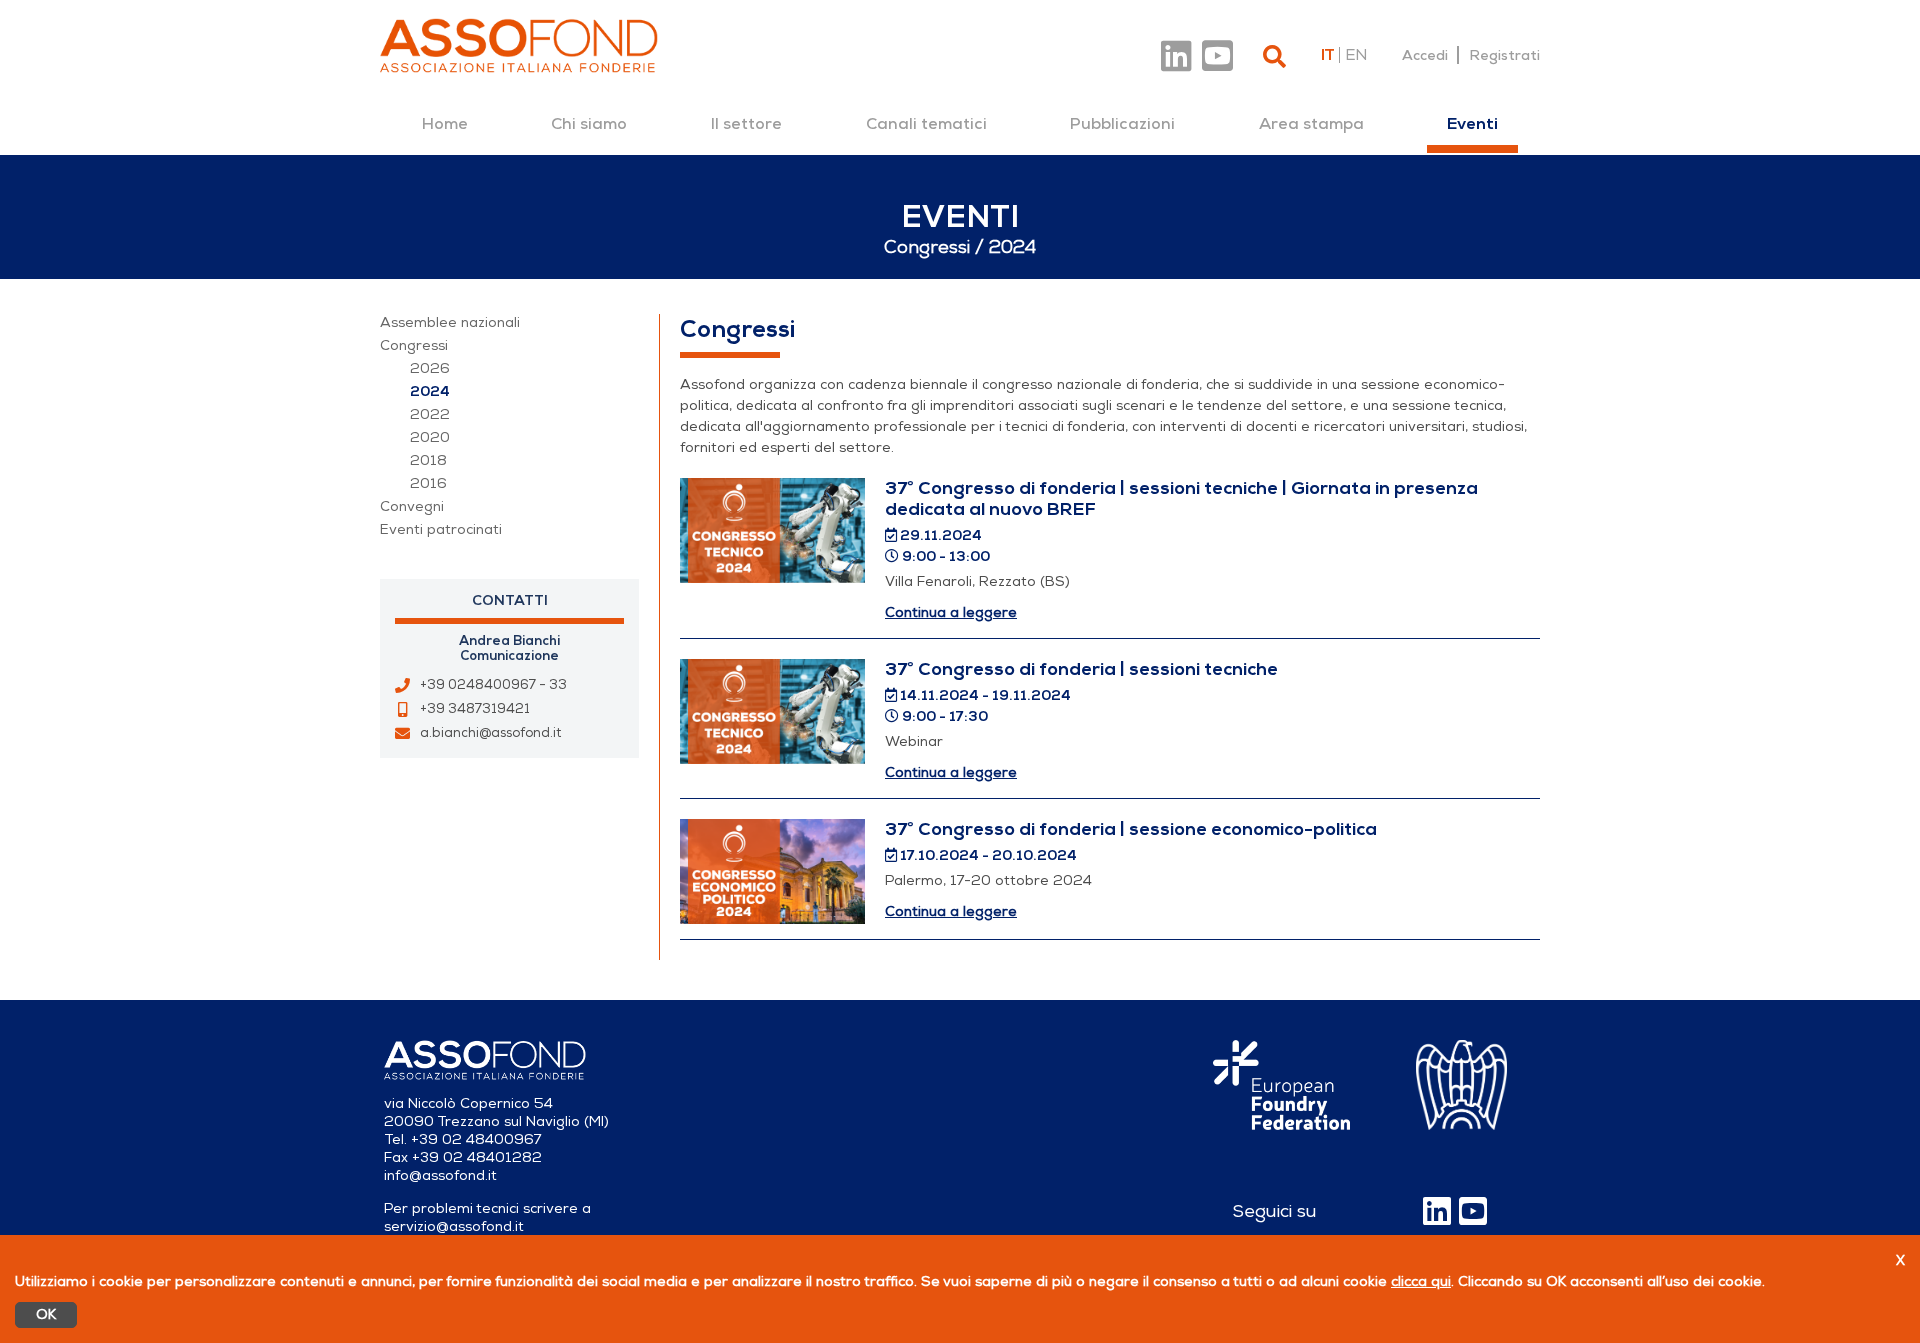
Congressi (414, 345)
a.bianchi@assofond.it (490, 733)
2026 (430, 368)
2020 (430, 437)
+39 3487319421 (475, 709)
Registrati (1504, 55)
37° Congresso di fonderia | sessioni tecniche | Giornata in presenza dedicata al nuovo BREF (1181, 498)
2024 (430, 391)
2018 (428, 460)
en (1356, 55)
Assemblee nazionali (450, 322)
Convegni (412, 506)
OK (46, 1314)
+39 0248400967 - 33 (493, 685)
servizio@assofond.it (454, 1226)
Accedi (1425, 55)
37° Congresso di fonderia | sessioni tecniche (1081, 669)
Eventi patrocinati (441, 529)
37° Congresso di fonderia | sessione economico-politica (1131, 829)
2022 (430, 414)
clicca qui (1421, 1281)
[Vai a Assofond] (519, 45)
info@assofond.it (440, 1175)
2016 (428, 483)
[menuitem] (445, 124)
